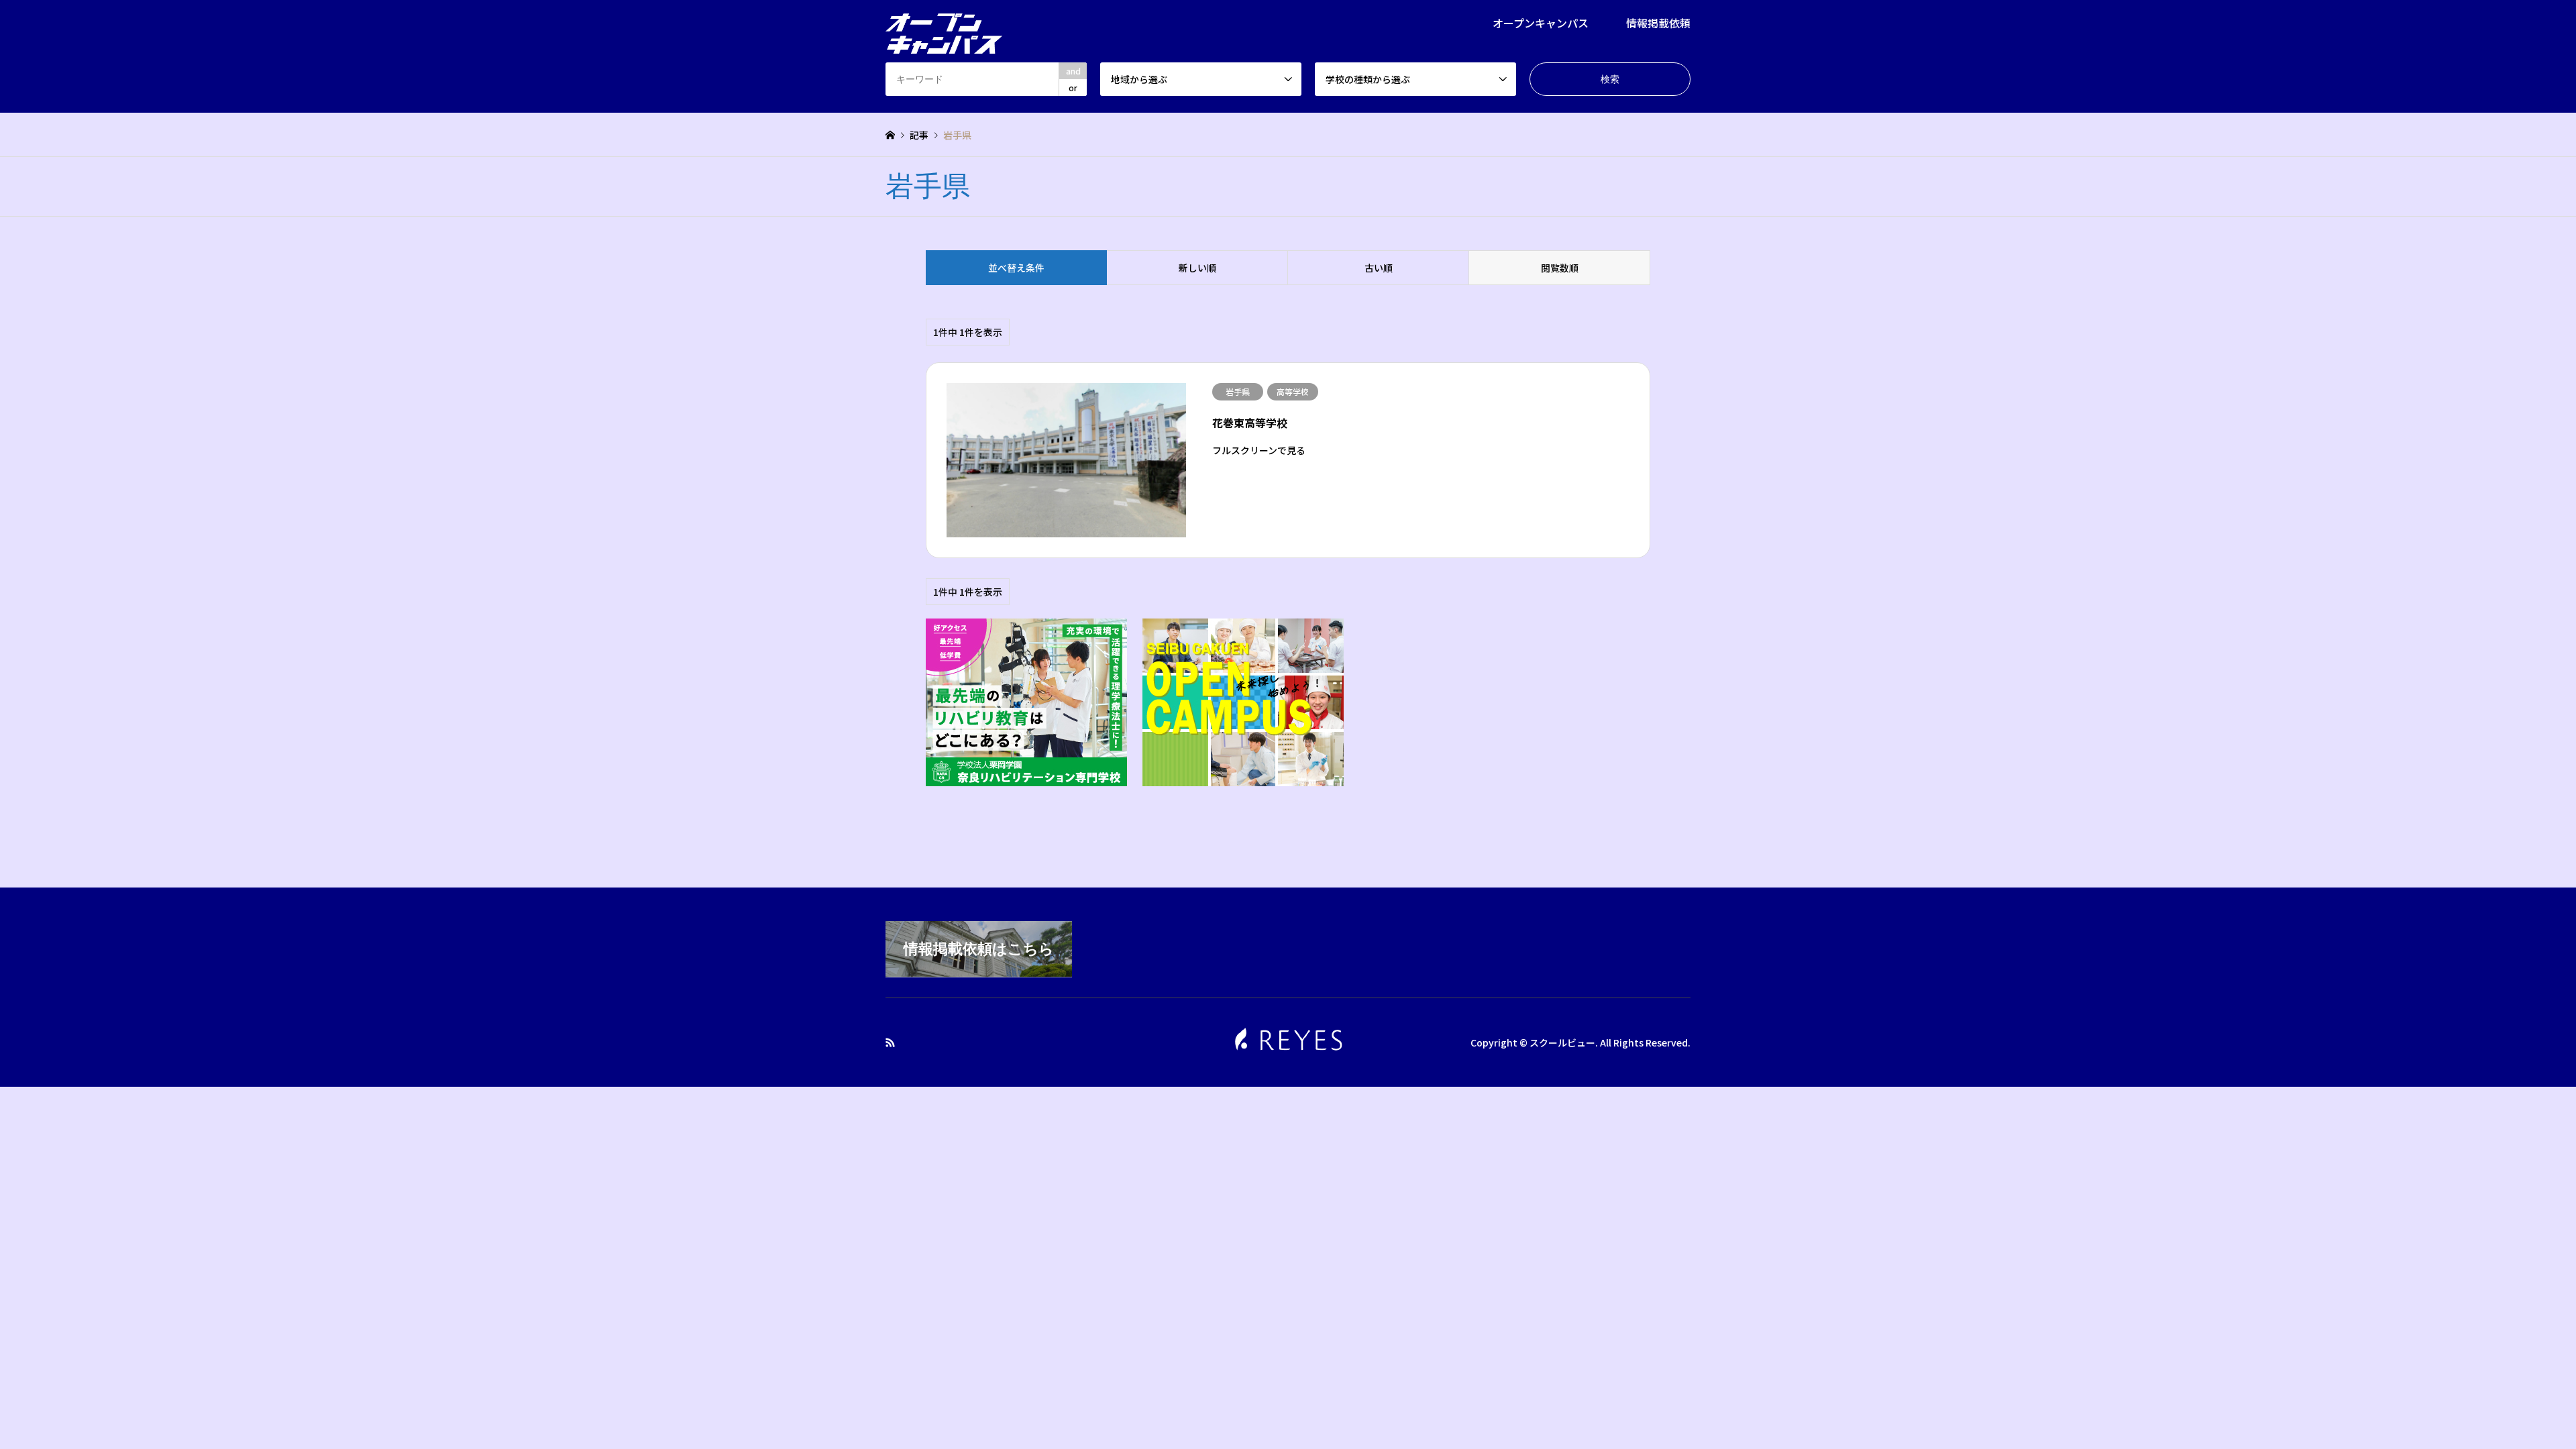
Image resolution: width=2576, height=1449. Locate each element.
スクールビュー (1562, 1042)
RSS (890, 1042)
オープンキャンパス (1541, 23)
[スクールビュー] (944, 25)
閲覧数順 (1560, 268)
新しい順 (1197, 268)
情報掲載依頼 (1658, 23)
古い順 (1379, 268)
